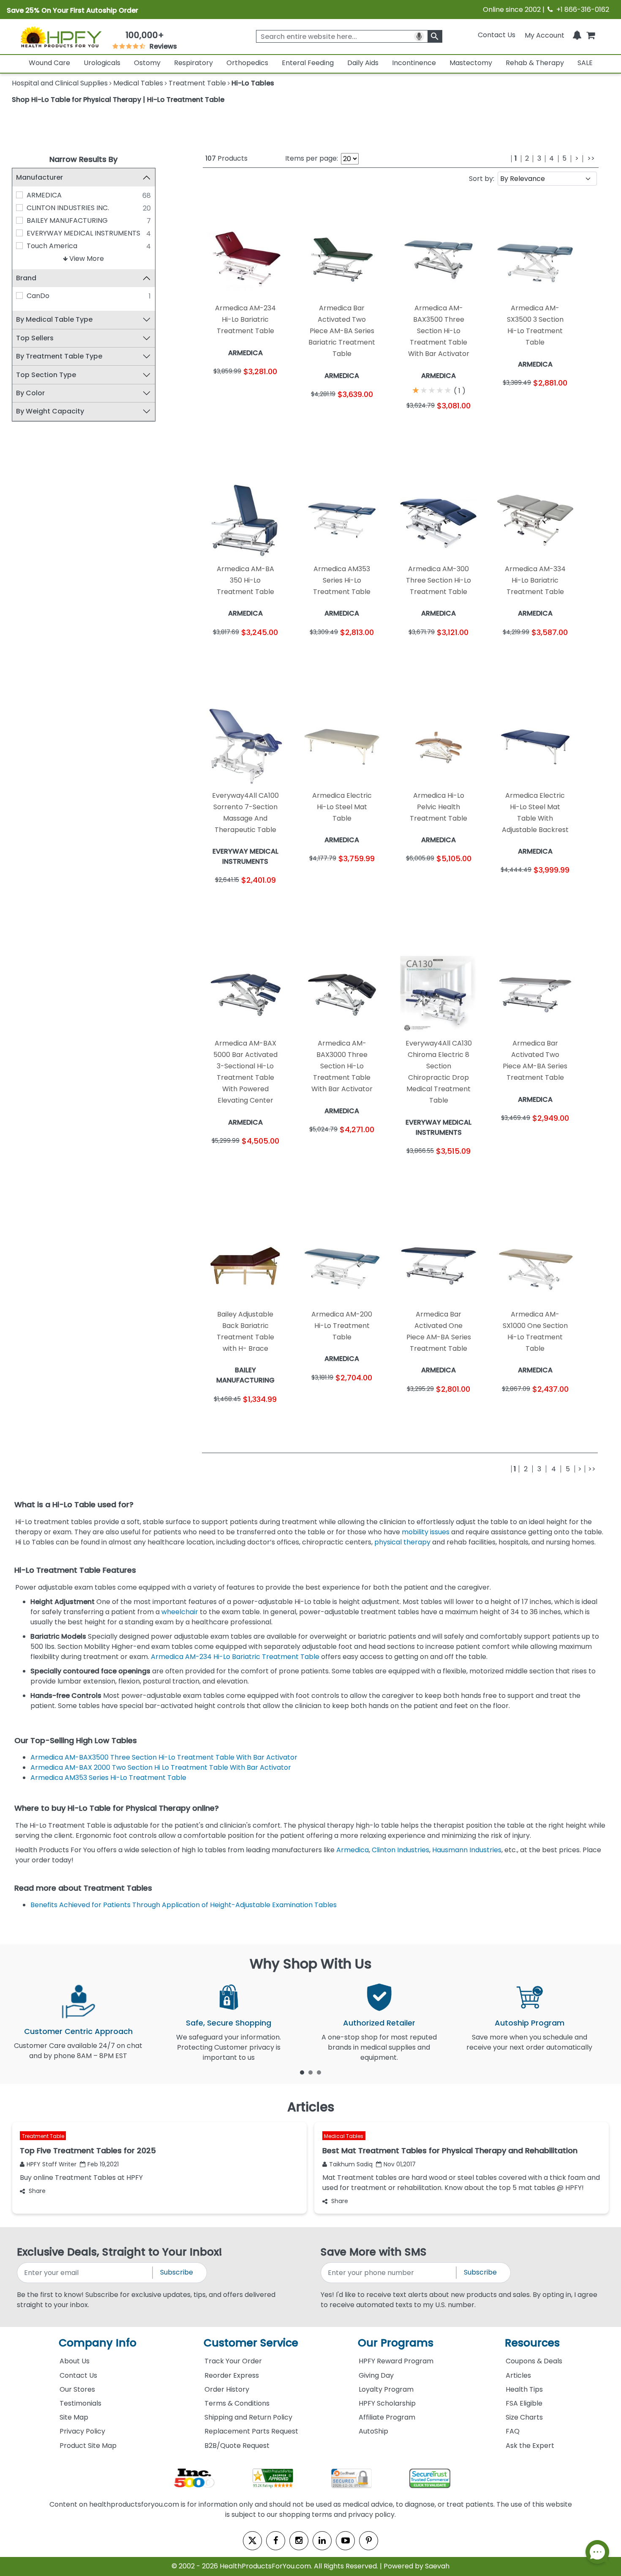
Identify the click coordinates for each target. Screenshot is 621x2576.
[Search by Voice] (419, 36)
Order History (227, 2389)
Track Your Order (233, 2361)
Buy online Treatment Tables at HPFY (81, 2178)
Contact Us (497, 35)
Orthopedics (247, 63)
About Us (75, 2361)
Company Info (98, 2343)
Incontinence (414, 63)
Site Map (74, 2417)
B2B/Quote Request (237, 2446)
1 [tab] (302, 2072)
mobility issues (426, 1532)
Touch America (52, 246)
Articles (518, 2375)
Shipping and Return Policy (248, 2417)
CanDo (38, 296)
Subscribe (177, 2272)
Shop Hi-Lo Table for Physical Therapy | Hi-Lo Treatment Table (118, 100)
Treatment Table (43, 2136)
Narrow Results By (83, 159)
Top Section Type (46, 375)
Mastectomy (471, 63)
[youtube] (345, 2541)
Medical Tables (344, 2136)
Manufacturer (39, 177)
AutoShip (373, 2431)
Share (37, 2191)
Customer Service (251, 2343)
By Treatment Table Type (59, 356)
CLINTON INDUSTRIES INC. (68, 208)
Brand (26, 278)
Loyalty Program (386, 2389)
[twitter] (252, 2541)
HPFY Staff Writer (52, 2164)
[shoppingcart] (591, 35)
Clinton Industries (400, 1850)
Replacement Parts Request (251, 2431)
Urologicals (102, 63)
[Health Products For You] (61, 37)
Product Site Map (88, 2446)
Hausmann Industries (467, 1850)
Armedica (353, 1850)
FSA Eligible (524, 2403)
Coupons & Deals (534, 2361)
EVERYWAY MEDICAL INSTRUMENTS (83, 233)
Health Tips (524, 2389)
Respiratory (193, 63)
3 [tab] (319, 2072)
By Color (30, 393)
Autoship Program (530, 2023)
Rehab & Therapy (535, 63)
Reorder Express (232, 2375)
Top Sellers (35, 338)
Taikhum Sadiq (351, 2164)
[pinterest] (369, 2541)
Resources (532, 2343)
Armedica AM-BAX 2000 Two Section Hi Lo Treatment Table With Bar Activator (161, 1767)
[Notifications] (577, 35)
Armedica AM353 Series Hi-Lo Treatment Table (108, 1778)
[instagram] (299, 2541)
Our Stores (77, 2389)
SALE (585, 63)
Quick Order (224, 396)
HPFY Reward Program (396, 2361)
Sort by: (482, 179)
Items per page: (312, 158)
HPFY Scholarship (387, 2403)
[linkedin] (322, 2541)
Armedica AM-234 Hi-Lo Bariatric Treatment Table (235, 1657)
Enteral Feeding (308, 63)
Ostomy (147, 63)
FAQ (513, 2431)
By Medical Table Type (54, 319)
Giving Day (376, 2375)
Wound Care (49, 63)
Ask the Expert (530, 2446)
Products (226, 158)
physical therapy (402, 1542)
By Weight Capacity (50, 411)
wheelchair (181, 1612)
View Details (267, 396)
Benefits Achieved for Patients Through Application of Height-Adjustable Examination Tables (184, 1905)
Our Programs (396, 2343)
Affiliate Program (387, 2417)
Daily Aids (363, 63)
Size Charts (524, 2417)
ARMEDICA (44, 195)
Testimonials (80, 2403)
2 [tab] (310, 2072)
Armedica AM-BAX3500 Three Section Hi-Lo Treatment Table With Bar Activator (164, 1757)
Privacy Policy (82, 2431)
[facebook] (276, 2541)
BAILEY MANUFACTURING (67, 220)
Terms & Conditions (237, 2403)
